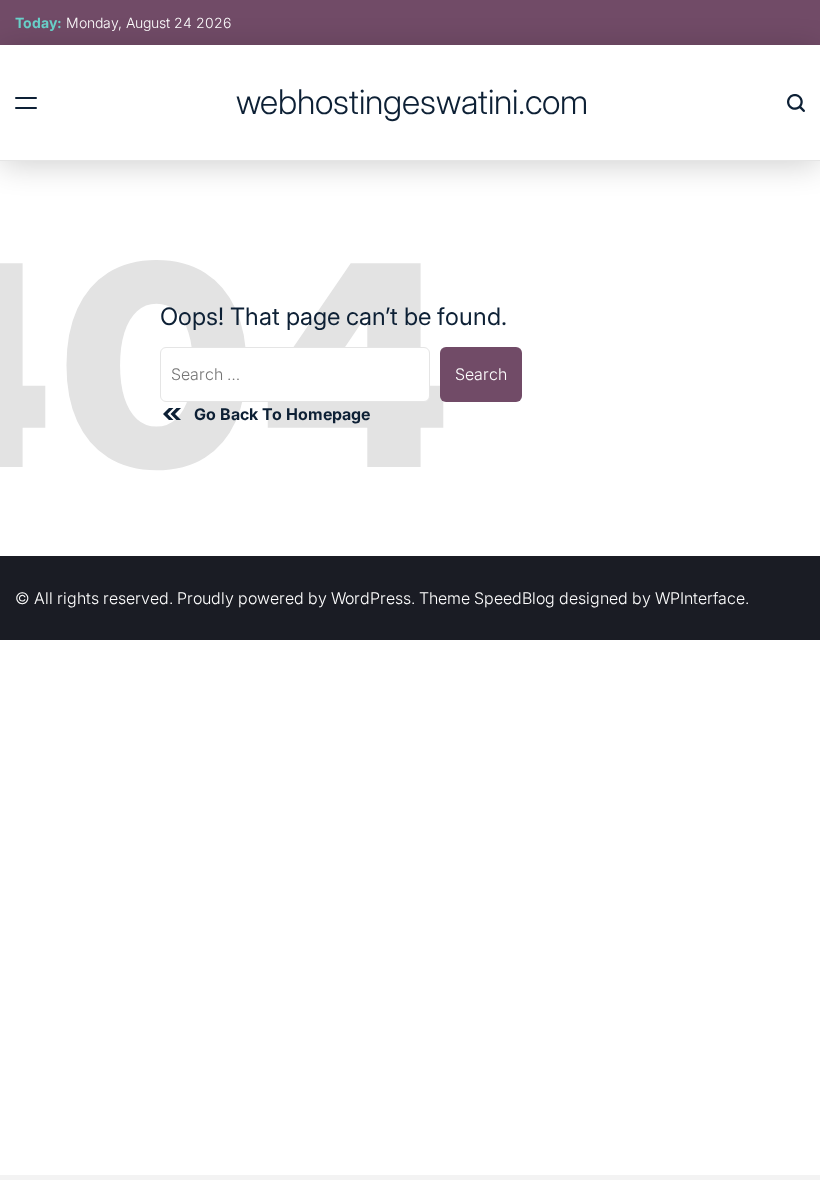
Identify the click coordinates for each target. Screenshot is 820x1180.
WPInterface (700, 598)
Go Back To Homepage (282, 414)
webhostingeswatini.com (412, 102)
